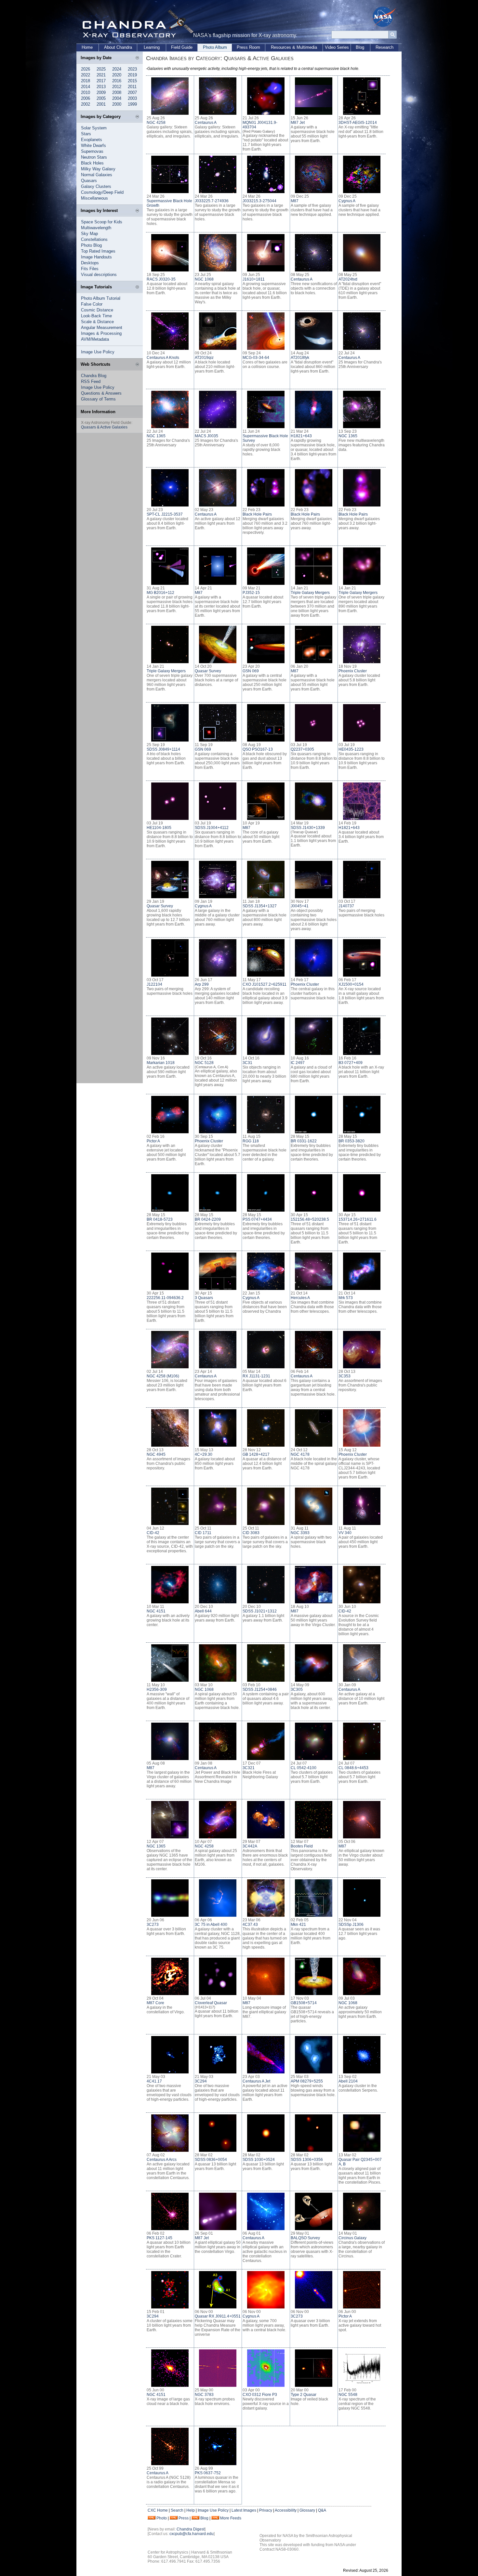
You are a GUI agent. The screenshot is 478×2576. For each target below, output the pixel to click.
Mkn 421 (298, 1925)
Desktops (90, 263)
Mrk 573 (346, 1298)
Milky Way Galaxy (98, 169)
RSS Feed (91, 381)
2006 (86, 98)
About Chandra (118, 47)
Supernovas (92, 151)
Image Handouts (96, 257)
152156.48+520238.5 (310, 1219)
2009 (101, 92)
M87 (295, 201)
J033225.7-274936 (212, 201)
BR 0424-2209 (208, 1219)
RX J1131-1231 (256, 1376)
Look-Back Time (96, 316)
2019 (132, 75)
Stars (86, 134)
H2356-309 (157, 1689)
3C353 (345, 1376)
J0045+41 (300, 906)
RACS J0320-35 (161, 279)
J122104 (154, 984)
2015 (132, 81)
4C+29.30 (204, 1454)
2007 (132, 92)
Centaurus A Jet (256, 2081)
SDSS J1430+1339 (308, 828)
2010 (86, 92)
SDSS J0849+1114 (163, 749)
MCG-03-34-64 (256, 358)
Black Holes (92, 163)
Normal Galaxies (97, 175)
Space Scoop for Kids (102, 222)
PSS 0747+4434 (257, 1219)
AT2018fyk (300, 358)
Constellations (94, 239)
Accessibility (286, 2510)
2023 (132, 69)
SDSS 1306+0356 (307, 2160)
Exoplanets (92, 140)
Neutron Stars (94, 157)
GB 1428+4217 (256, 1454)
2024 (117, 69)
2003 (132, 98)
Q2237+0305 (302, 749)
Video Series (337, 47)
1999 (132, 104)
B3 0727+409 (351, 1063)
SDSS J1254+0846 (260, 1689)
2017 (101, 81)
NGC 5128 (204, 1063)
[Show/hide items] (137, 58)
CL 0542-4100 (304, 1768)
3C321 (249, 1768)
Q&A (322, 2510)
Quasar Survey (208, 671)
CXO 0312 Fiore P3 (260, 2395)
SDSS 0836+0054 (211, 2160)
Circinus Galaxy (352, 2238)
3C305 (297, 1689)
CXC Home (158, 2510)
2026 (86, 69)
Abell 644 (203, 1611)
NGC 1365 (156, 436)
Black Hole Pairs (257, 514)
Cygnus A (347, 201)
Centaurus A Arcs (162, 2160)
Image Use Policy (98, 352)
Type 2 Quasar (304, 2395)
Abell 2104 (348, 2081)
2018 (86, 81)
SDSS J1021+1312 (260, 1611)
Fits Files (90, 269)
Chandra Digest (191, 2529)
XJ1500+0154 (351, 984)
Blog (360, 47)
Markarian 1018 (161, 1063)
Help (191, 2510)
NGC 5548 (348, 2395)
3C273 (153, 1925)
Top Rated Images (98, 251)
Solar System (94, 128)
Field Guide (182, 47)
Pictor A (153, 1141)
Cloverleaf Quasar (211, 2003)
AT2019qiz (204, 358)
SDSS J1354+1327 (260, 906)
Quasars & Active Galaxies (104, 427)
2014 (86, 87)
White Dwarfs (93, 145)
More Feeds (231, 2518)
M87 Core (155, 2003)
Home (87, 47)
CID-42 (153, 1533)
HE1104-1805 (159, 828)
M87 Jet (298, 123)
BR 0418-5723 (160, 1219)
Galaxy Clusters (96, 186)
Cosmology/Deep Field (102, 192)
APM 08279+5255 (307, 2081)
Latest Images (244, 2510)
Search (177, 2510)
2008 (117, 92)
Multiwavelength (96, 228)
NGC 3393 (300, 1533)
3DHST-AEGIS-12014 (358, 123)
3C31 (247, 1063)
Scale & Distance (97, 322)
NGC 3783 (204, 2395)
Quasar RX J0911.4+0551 (218, 2316)
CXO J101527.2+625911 (265, 984)
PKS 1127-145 (159, 2238)
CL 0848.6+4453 (353, 1768)
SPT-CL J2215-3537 (165, 514)
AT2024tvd (348, 279)
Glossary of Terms (98, 399)
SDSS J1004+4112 (212, 828)
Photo (162, 2518)
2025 (101, 69)
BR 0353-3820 (352, 1141)
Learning (152, 47)
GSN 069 (251, 671)
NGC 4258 (156, 123)
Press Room (248, 47)
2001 (101, 104)
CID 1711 (203, 1533)
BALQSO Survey (305, 2238)
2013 (101, 87)
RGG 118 (251, 1141)
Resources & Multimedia (294, 47)
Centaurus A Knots (163, 358)
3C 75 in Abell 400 (211, 1925)
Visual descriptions (99, 275)
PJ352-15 (251, 593)
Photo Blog (91, 245)
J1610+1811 (254, 279)
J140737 (346, 906)
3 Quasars (204, 1298)
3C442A (250, 1846)
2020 (117, 75)
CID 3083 (251, 1533)
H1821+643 (301, 436)
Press (184, 2518)
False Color (92, 304)
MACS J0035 (206, 436)
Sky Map (89, 234)
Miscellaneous (94, 198)
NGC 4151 (156, 1611)
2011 (132, 87)
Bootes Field (302, 1846)
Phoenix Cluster (353, 671)
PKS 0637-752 (208, 2473)
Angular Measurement (102, 328)
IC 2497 (298, 1063)
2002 (86, 104)
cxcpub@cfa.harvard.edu (192, 2534)
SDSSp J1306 (351, 1925)
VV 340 (345, 1533)
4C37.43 (250, 1925)
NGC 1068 (204, 279)
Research (385, 47)
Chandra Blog (94, 376)
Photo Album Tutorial (101, 298)
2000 (117, 104)
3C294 (201, 2081)
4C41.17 (154, 2081)
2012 (117, 87)
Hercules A (300, 1298)
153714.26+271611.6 (358, 1219)
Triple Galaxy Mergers (310, 593)
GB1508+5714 (304, 2003)
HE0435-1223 (351, 749)
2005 (101, 98)
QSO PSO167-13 (258, 749)
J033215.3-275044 (259, 201)
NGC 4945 (156, 1454)
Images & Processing (101, 333)
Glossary (307, 2510)
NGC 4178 (300, 1454)
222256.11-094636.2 (165, 1298)
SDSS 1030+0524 (259, 2160)
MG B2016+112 (160, 593)
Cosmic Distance (97, 310)
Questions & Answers (101, 393)
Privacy (266, 2510)
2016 (117, 81)
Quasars (89, 181)
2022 (86, 75)
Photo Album (215, 47)
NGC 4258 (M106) (163, 1376)
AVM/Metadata (95, 339)
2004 (117, 98)
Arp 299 (202, 984)
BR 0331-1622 (304, 1141)
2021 (101, 75)
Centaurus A (206, 123)
